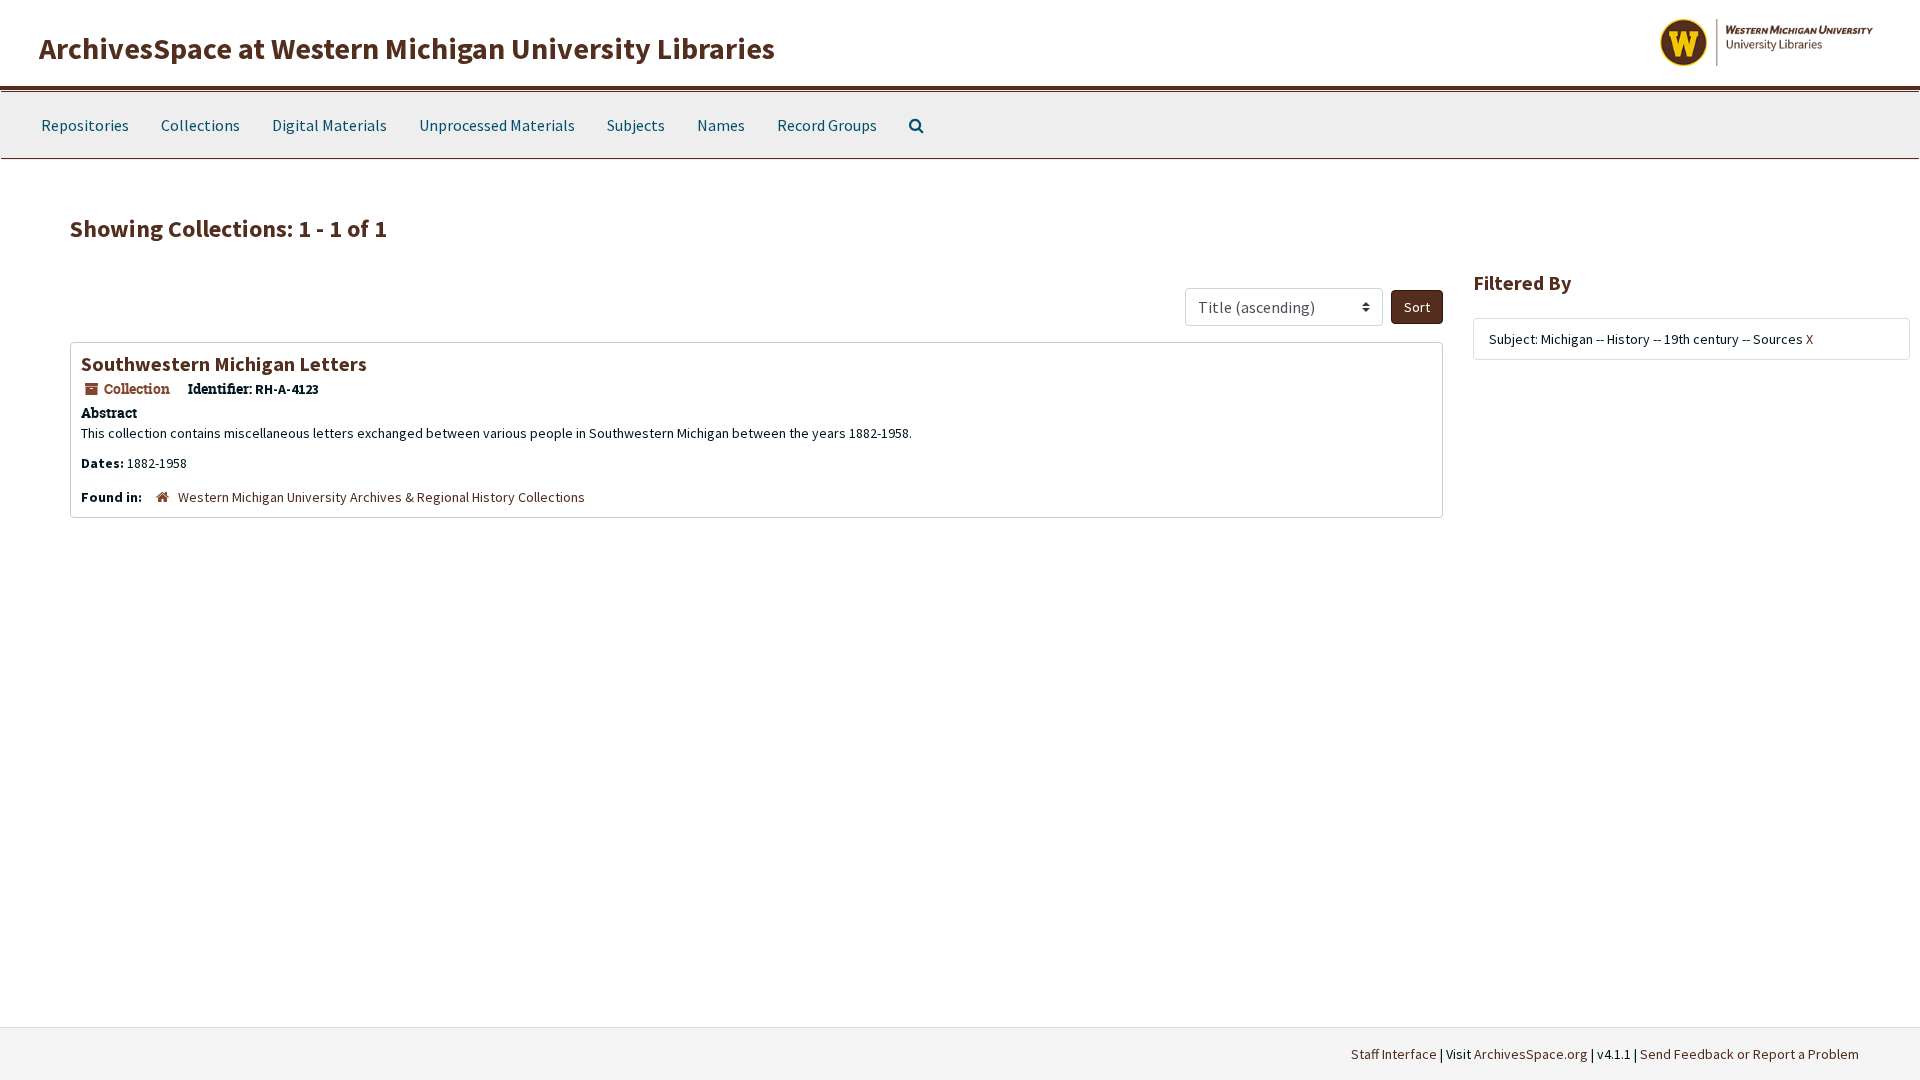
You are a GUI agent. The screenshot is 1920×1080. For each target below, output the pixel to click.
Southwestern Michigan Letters (224, 363)
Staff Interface (1394, 1054)
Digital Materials (329, 125)
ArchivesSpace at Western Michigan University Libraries (407, 48)
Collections (200, 125)
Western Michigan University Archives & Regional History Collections (381, 497)
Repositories (85, 125)
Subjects (636, 125)
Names (721, 125)
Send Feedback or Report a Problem (1749, 1054)
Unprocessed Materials (497, 125)
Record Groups (827, 125)
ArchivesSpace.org (1531, 1054)
